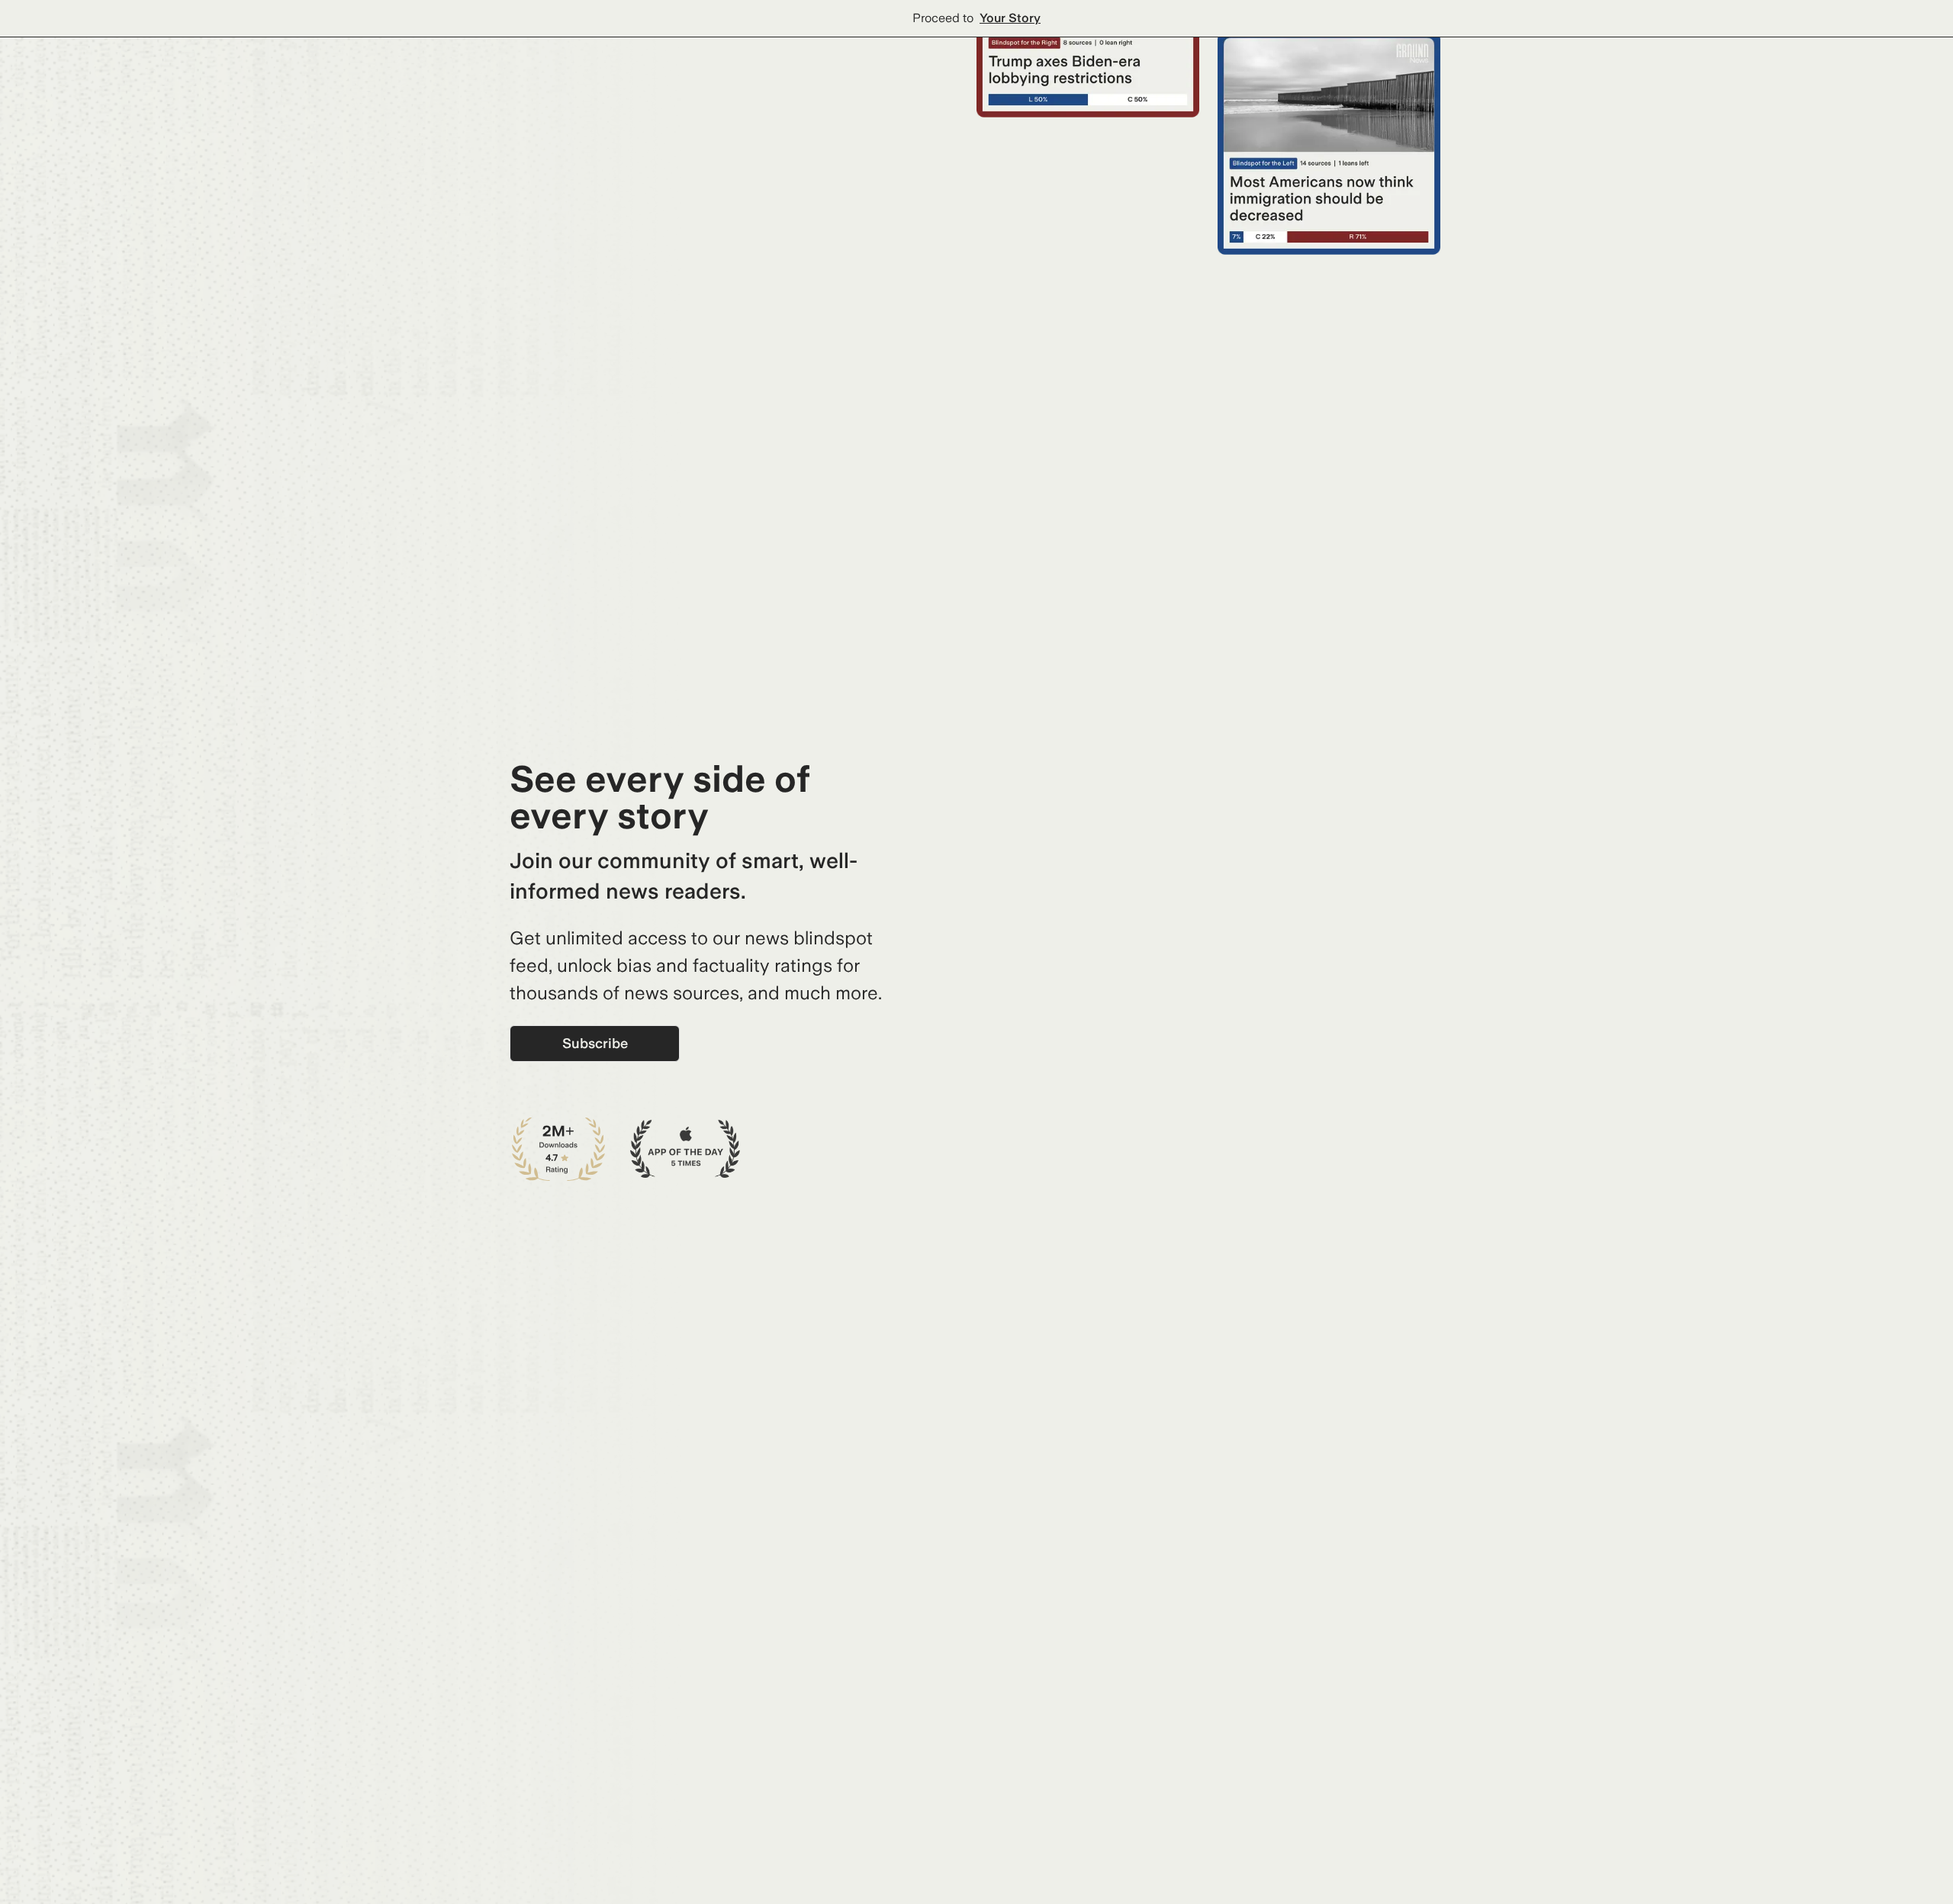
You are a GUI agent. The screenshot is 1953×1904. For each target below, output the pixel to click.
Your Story (1010, 18)
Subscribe (595, 1043)
